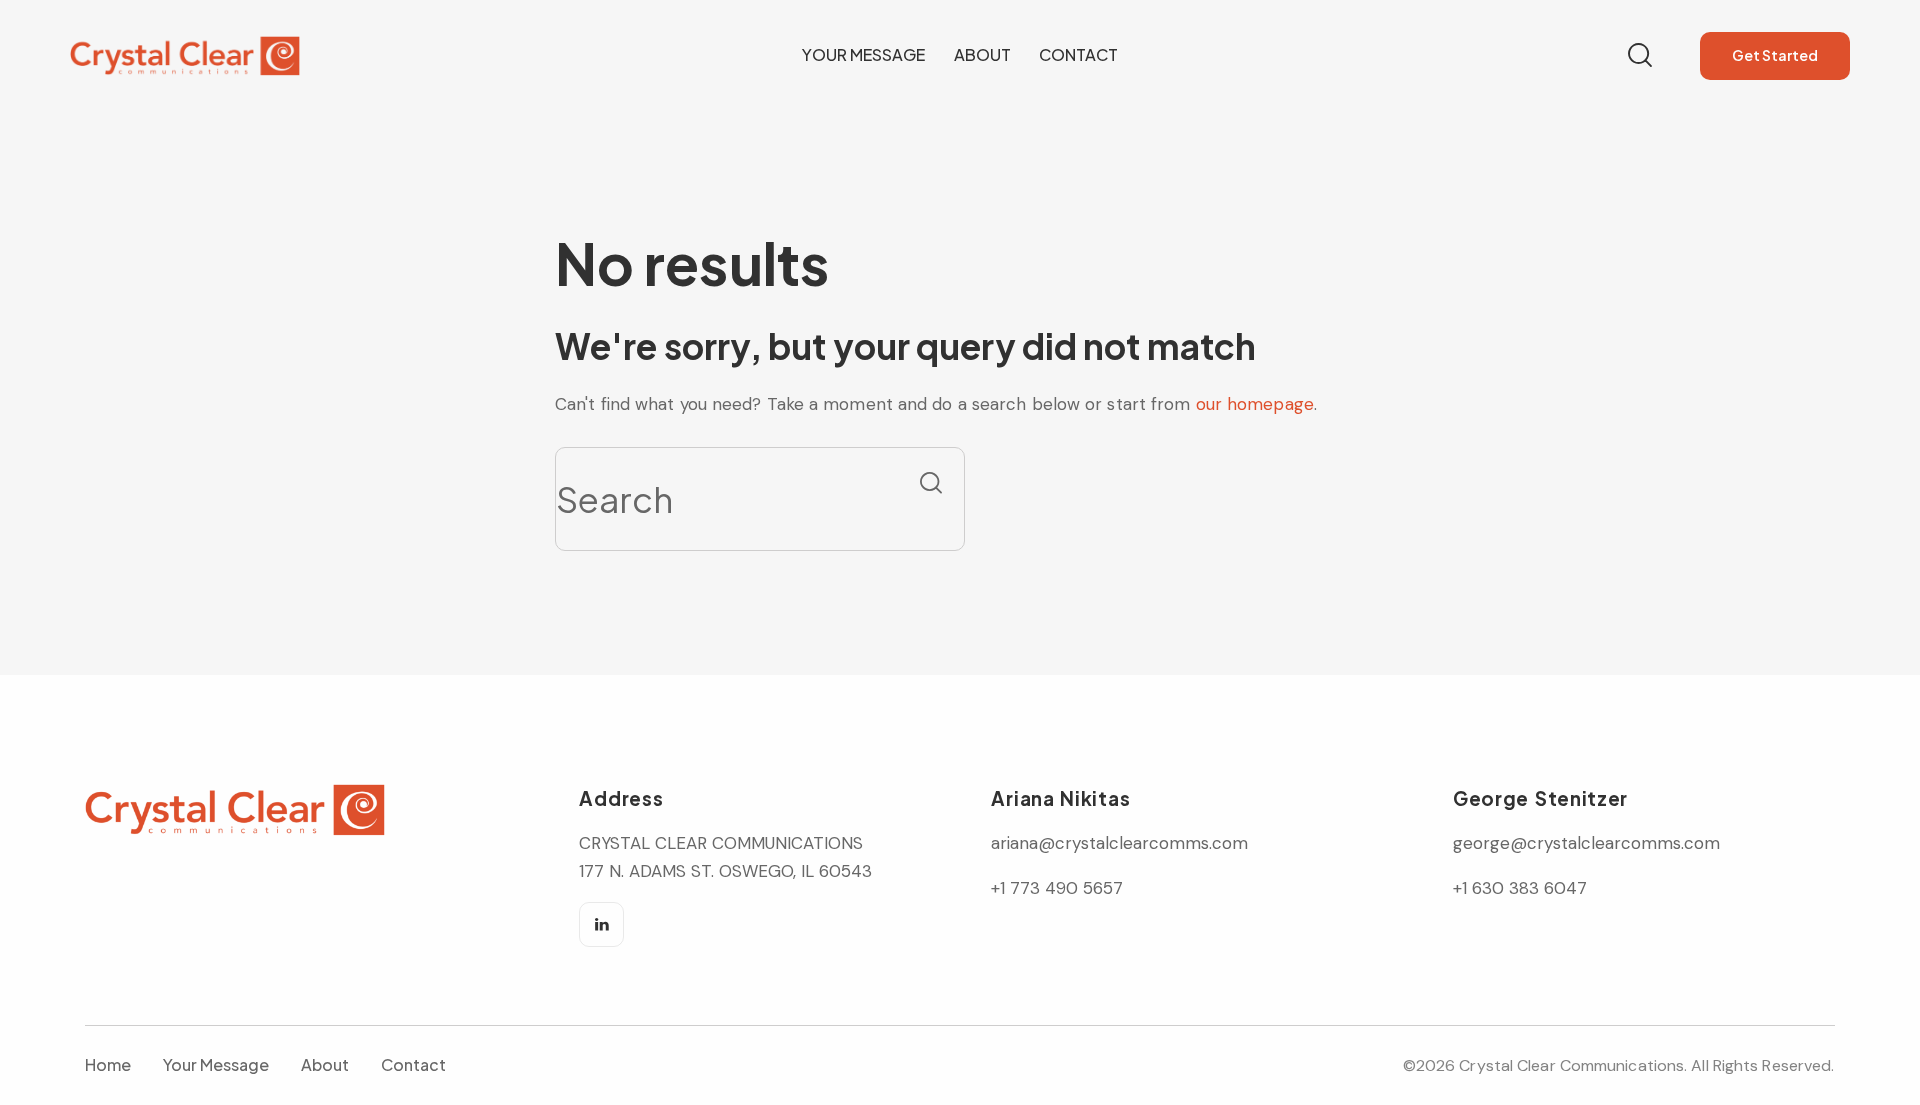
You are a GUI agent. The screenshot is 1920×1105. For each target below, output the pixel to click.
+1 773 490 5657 (1057, 888)
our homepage (1255, 404)
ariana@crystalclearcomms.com (1122, 843)
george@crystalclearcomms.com (1586, 843)
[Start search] (931, 483)
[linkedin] (601, 924)
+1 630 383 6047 (1520, 888)
